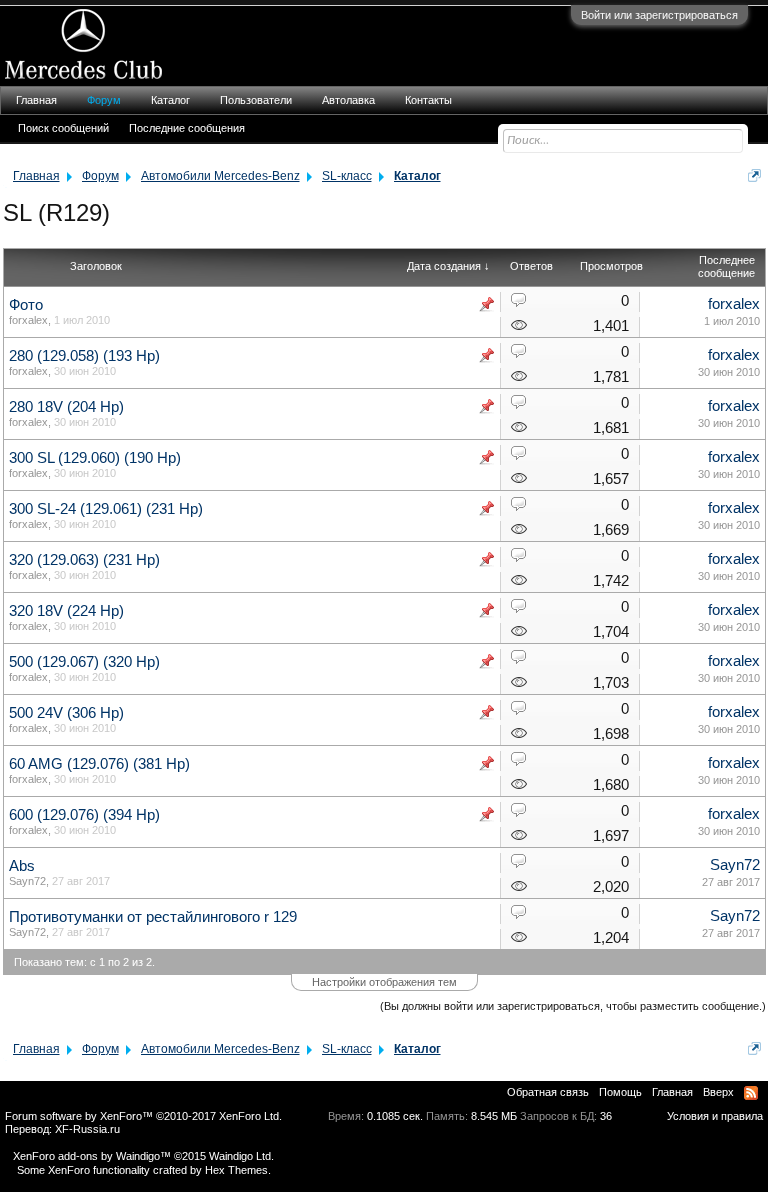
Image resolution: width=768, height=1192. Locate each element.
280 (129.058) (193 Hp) (84, 356)
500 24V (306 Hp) (66, 713)
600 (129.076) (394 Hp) (84, 815)
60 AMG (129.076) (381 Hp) (99, 764)
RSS (751, 1093)
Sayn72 (27, 881)
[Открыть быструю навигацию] (754, 175)
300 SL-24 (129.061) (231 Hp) (106, 509)
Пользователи (256, 100)
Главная (36, 100)
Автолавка (348, 100)
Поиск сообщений (63, 128)
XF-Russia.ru (87, 1129)
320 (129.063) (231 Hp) (84, 560)
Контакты (428, 100)
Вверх (718, 1092)
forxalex (28, 320)
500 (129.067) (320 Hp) (84, 662)
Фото (26, 305)
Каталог (170, 100)
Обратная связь (548, 1092)
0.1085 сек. (395, 1116)
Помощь (620, 1092)
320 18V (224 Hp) (66, 611)
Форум (104, 100)
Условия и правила (715, 1116)
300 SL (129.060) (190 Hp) (95, 458)
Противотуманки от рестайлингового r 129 (153, 917)
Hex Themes (236, 1170)
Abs (22, 866)
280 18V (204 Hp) (66, 407)
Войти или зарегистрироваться (659, 15)
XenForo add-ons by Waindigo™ (92, 1156)
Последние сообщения (187, 128)
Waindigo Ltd (240, 1156)
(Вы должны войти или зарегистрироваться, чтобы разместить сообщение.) (573, 1006)
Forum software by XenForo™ (143, 1116)
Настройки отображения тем (384, 982)
